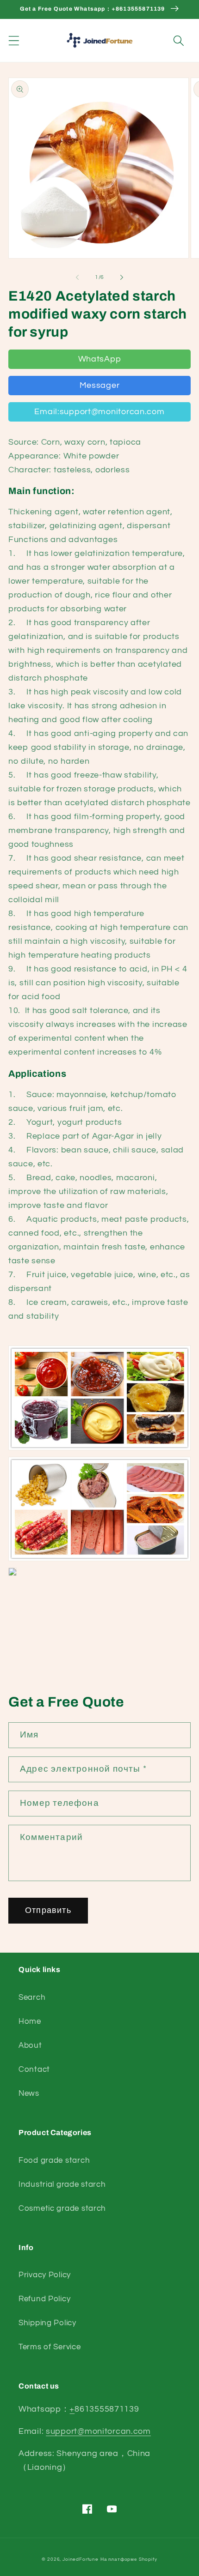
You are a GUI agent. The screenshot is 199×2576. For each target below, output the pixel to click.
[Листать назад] (77, 277)
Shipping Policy (47, 2323)
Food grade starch (54, 2160)
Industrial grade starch (62, 2184)
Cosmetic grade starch (62, 2208)
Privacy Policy (45, 2275)
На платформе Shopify (129, 2559)
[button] (14, 40)
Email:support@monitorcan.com (99, 412)
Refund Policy (44, 2299)
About (30, 2045)
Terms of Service (50, 2347)
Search (32, 1997)
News (29, 2093)
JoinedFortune (81, 2559)
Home (30, 2021)
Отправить (48, 1910)
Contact (34, 2069)
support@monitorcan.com (98, 2431)
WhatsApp (100, 359)
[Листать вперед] (122, 277)
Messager (100, 385)
